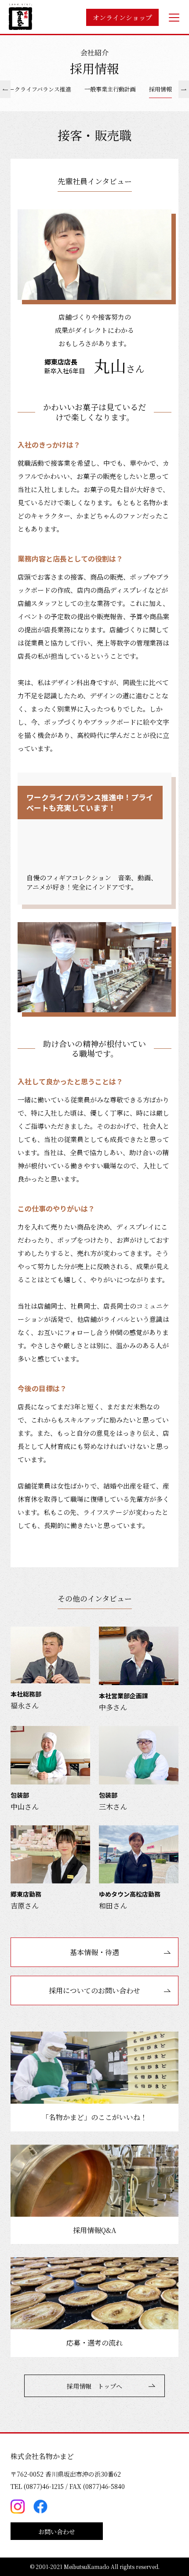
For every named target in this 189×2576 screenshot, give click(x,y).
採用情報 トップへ (94, 2386)
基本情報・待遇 (94, 1952)
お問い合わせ (57, 2532)
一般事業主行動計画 (110, 89)
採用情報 (160, 89)
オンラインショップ (122, 17)
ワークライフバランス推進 (37, 89)
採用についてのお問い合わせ (94, 1990)
